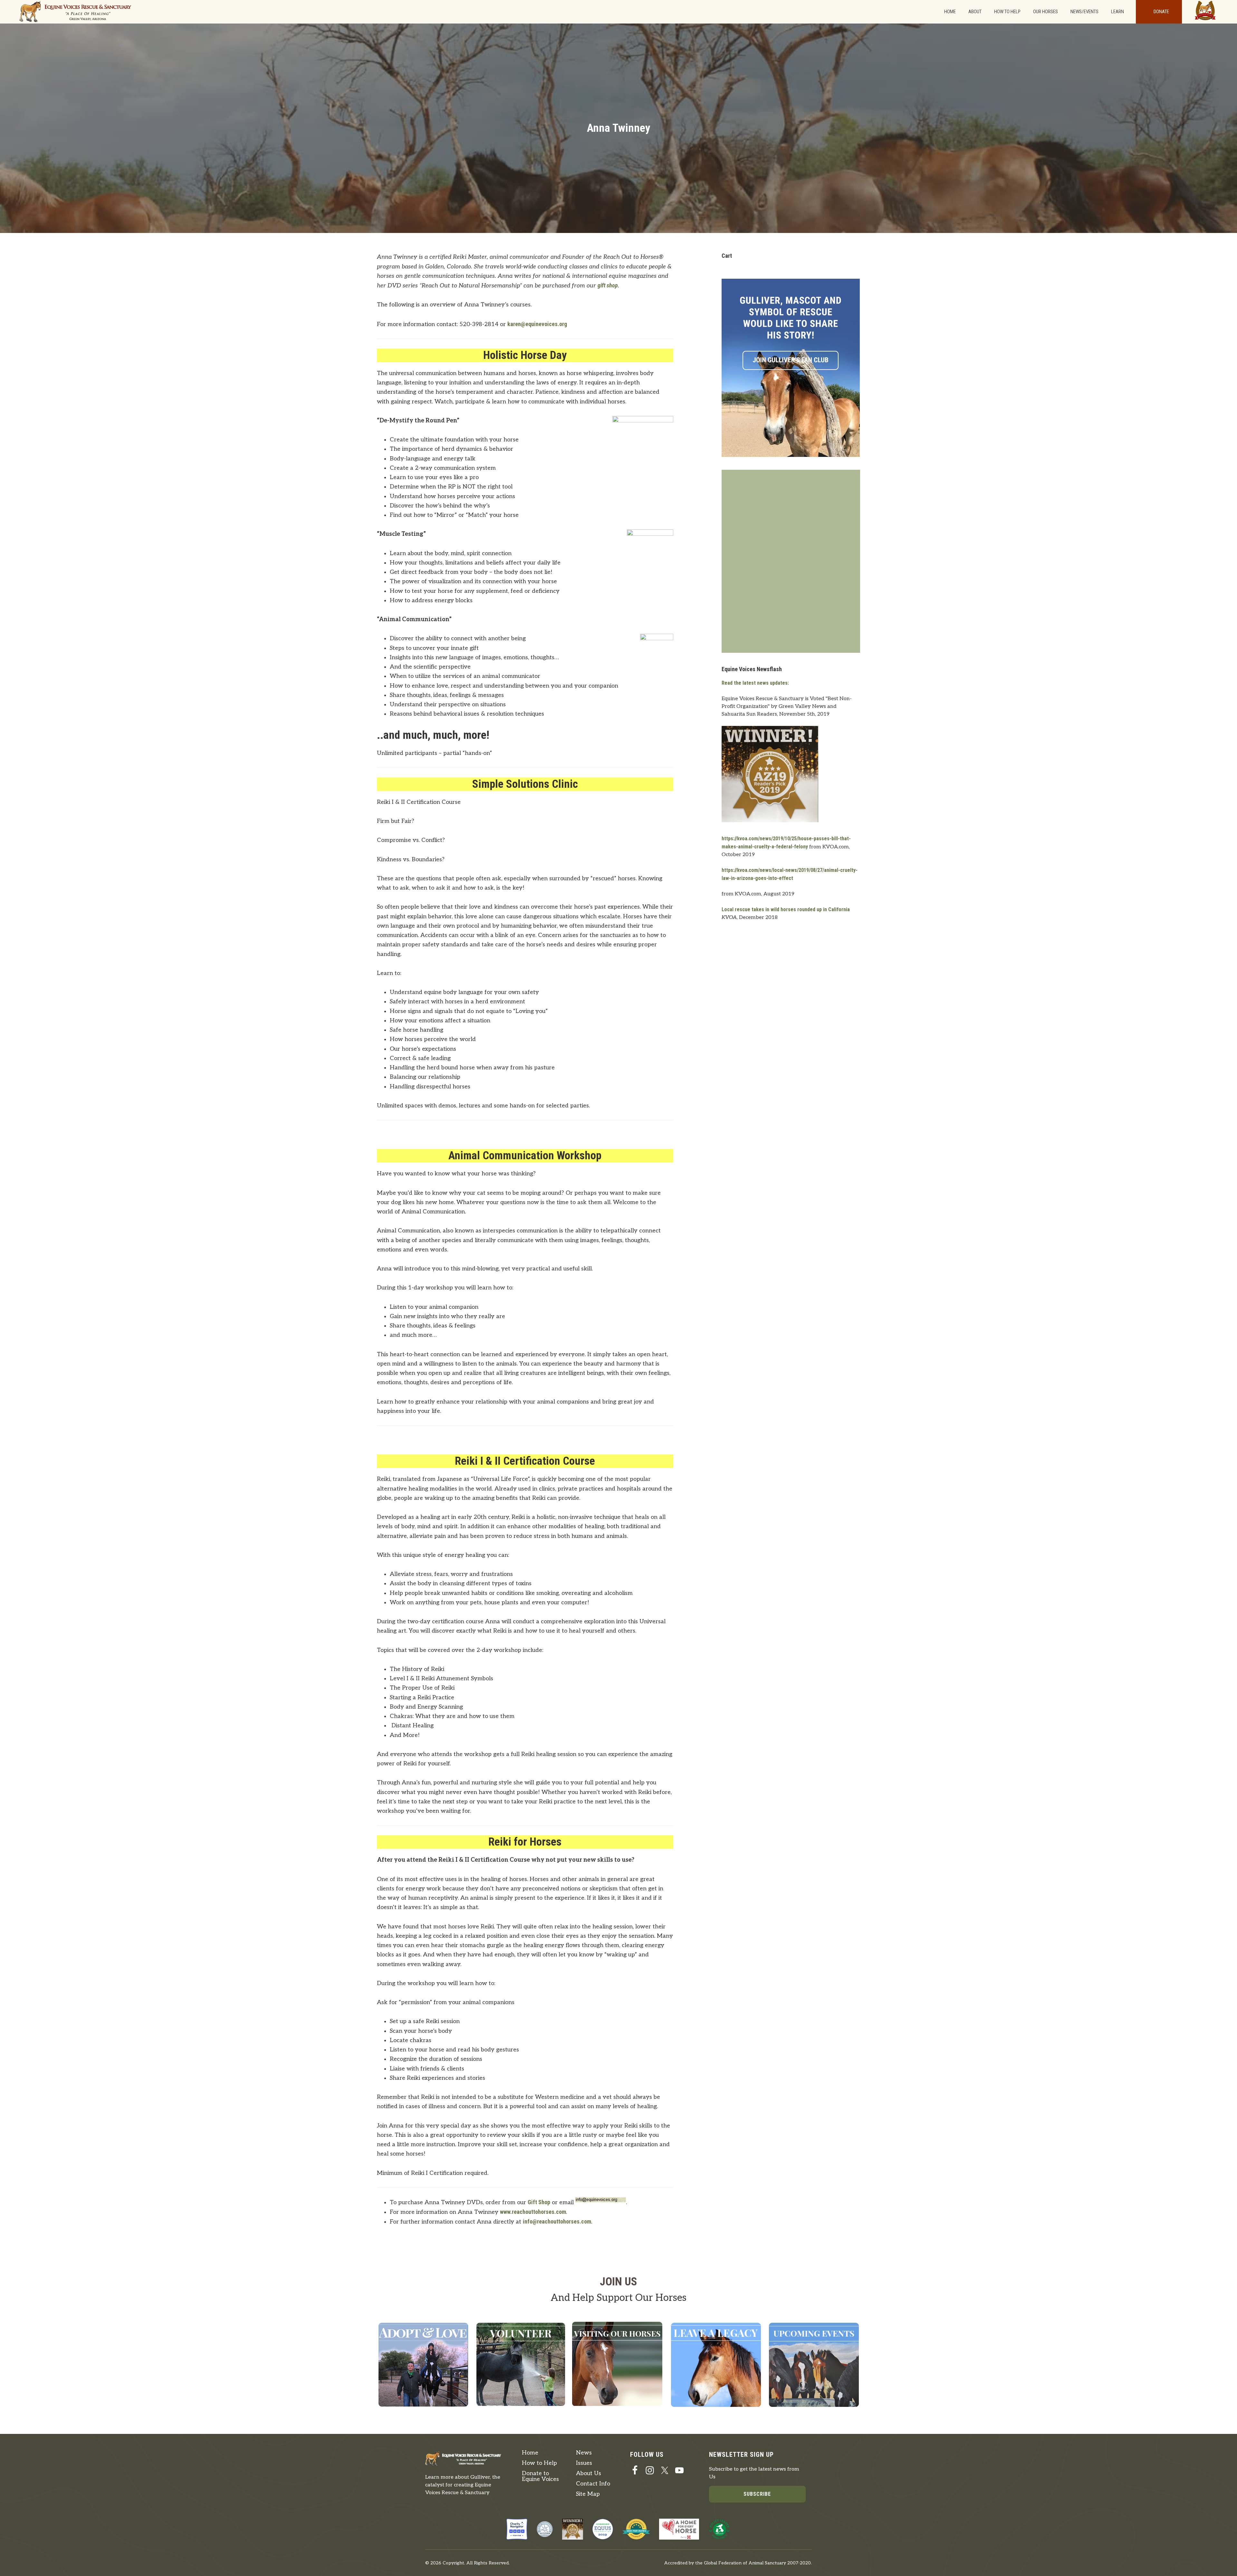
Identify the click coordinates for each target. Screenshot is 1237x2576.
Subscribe (757, 2494)
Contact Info (593, 2484)
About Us (589, 2473)
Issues (584, 2463)
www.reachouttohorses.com (533, 2212)
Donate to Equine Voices (540, 2476)
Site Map (588, 2494)
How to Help (539, 2463)
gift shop (608, 285)
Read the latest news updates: (755, 683)
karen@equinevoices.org (537, 324)
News (584, 2453)
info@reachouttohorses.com (557, 2221)
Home (530, 2453)
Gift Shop (539, 2202)
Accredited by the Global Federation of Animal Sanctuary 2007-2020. (738, 2563)
